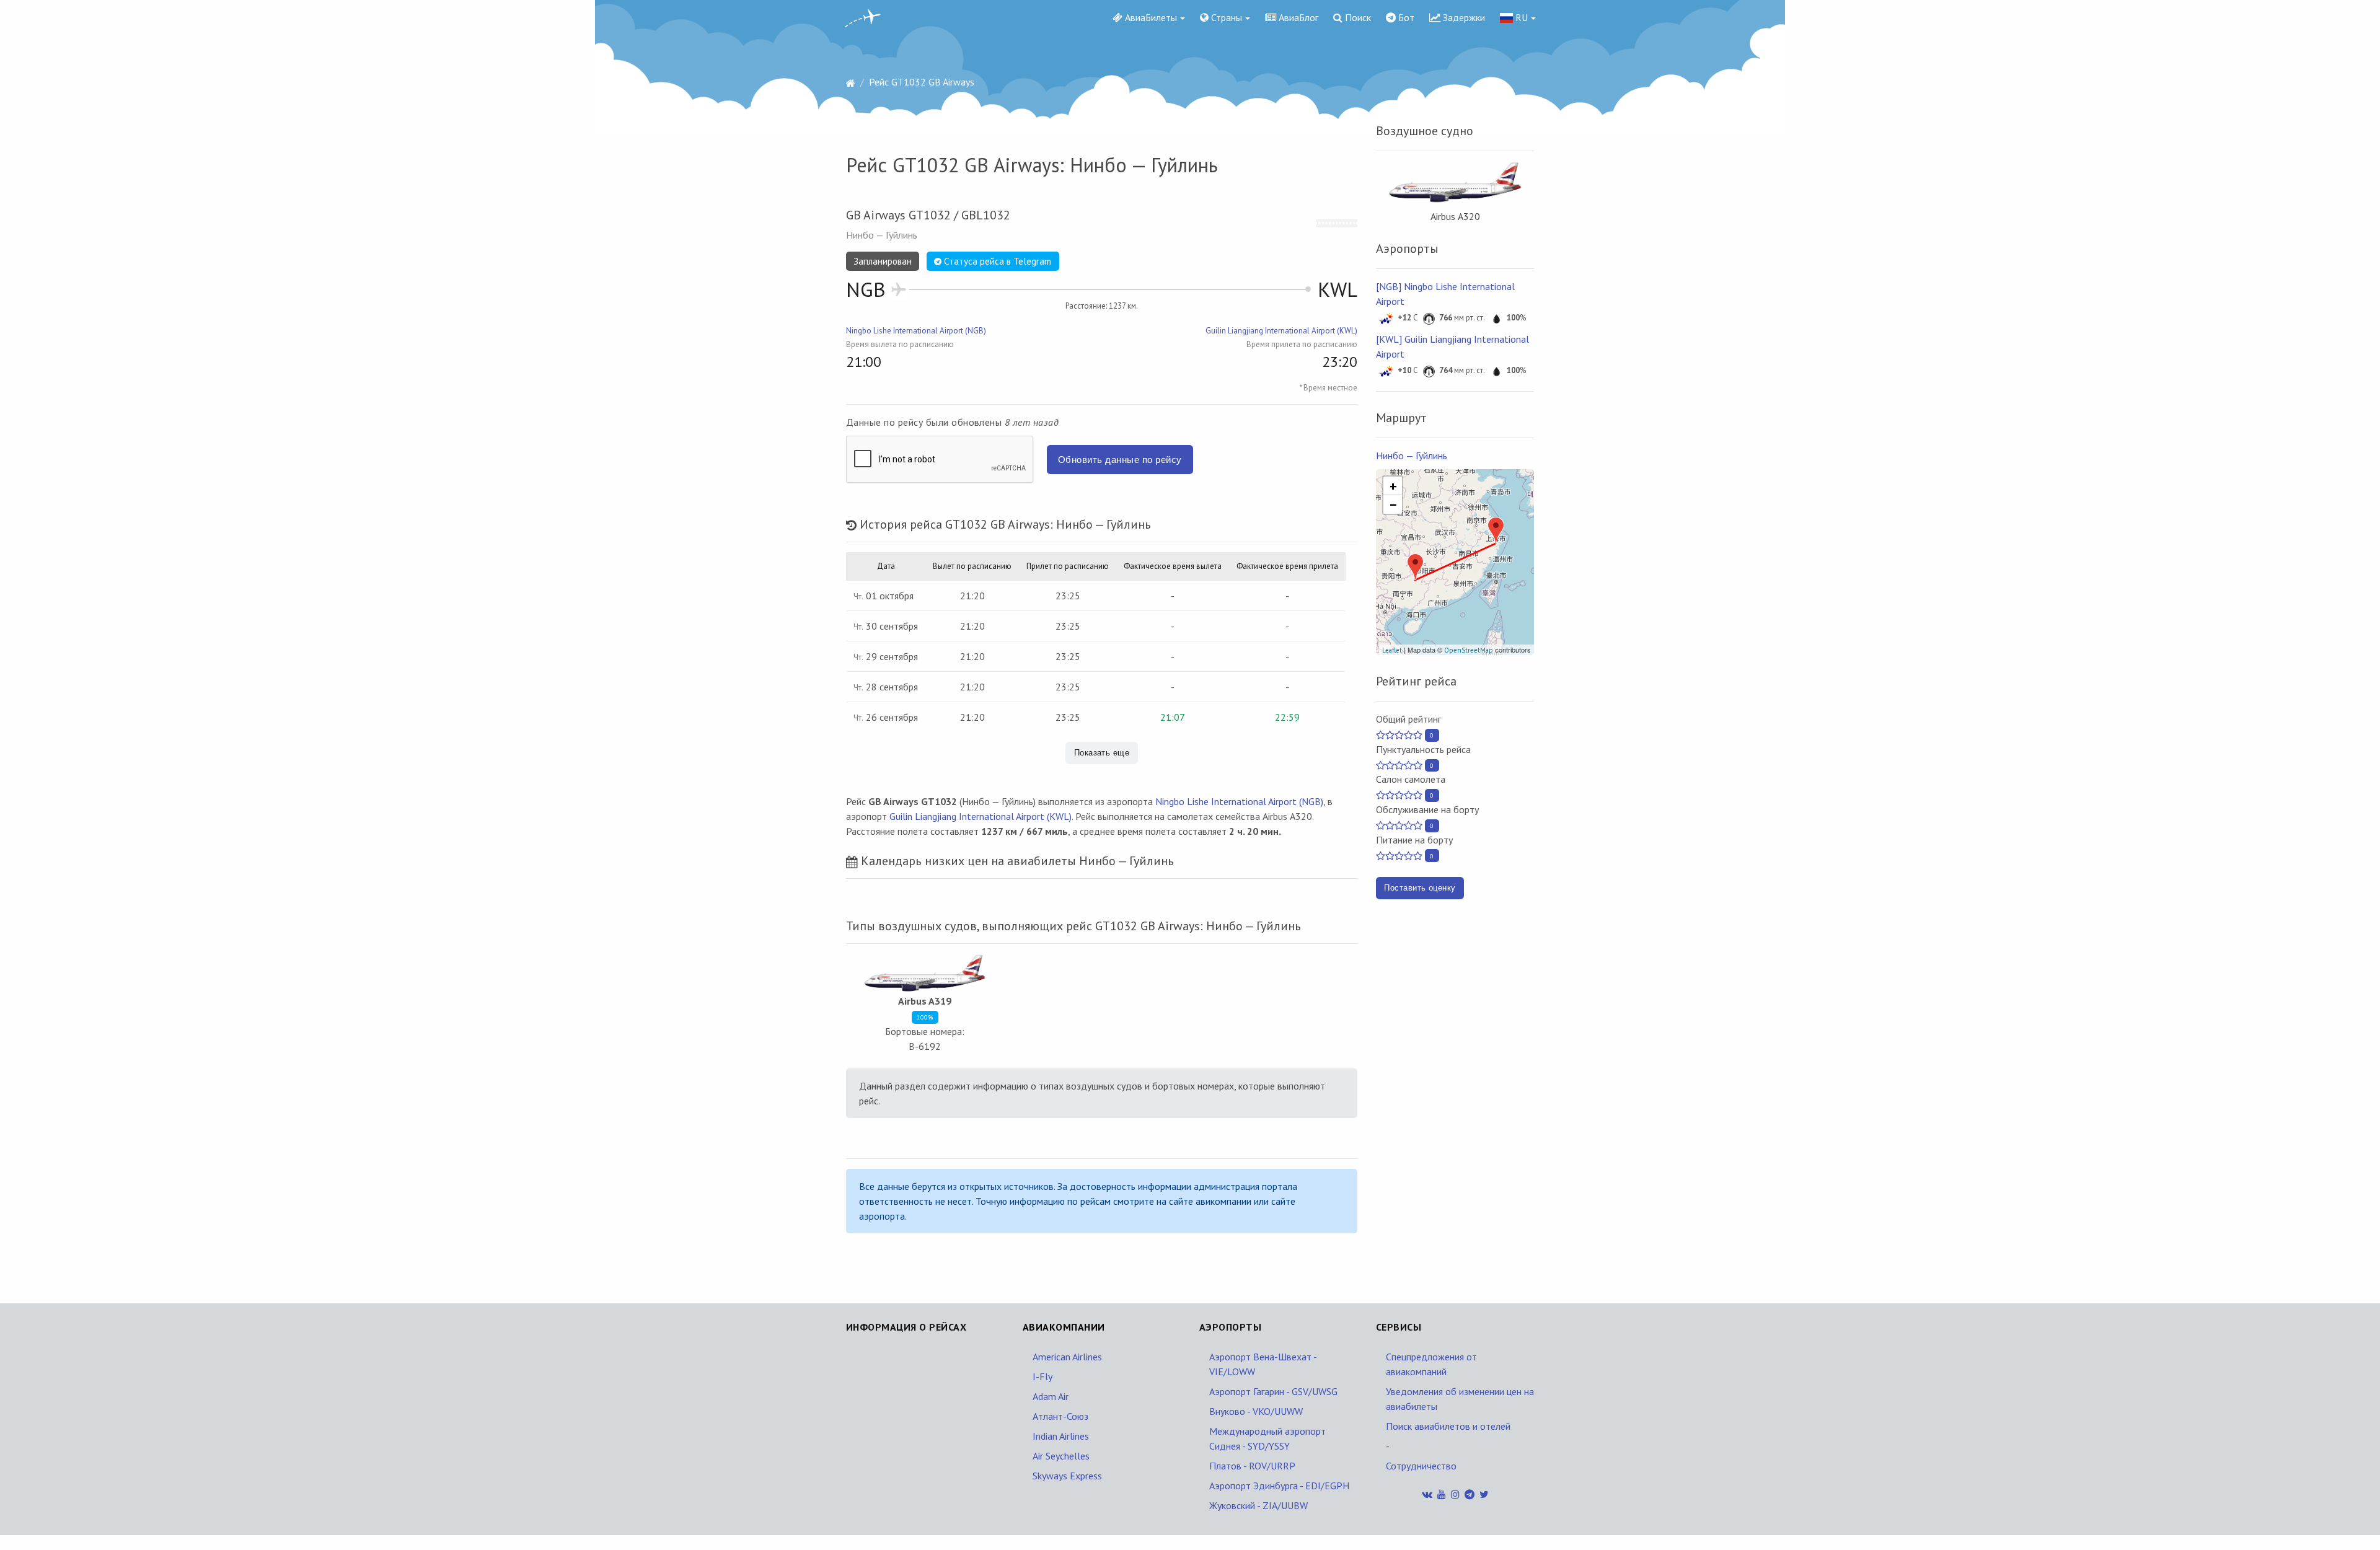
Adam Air (1051, 1396)
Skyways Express (1067, 1476)
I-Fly (1042, 1376)
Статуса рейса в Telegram (996, 261)
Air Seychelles (1061, 1456)
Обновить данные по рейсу (1120, 460)
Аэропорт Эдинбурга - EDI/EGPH (1279, 1486)
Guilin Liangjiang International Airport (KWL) (1281, 331)
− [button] (1393, 504)
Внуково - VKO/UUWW (1256, 1411)
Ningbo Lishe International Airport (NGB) (916, 331)
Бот (1405, 17)
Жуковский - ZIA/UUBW (1258, 1505)
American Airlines (1067, 1357)
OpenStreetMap (1469, 650)
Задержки (1463, 17)
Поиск (1357, 17)
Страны (1225, 17)
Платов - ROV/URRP (1252, 1466)
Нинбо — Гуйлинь (1412, 456)
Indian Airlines (1061, 1436)
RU (1520, 17)
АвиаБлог (1297, 17)
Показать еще (1102, 753)
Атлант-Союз (1060, 1416)
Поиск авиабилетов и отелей (1448, 1426)
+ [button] (1393, 486)
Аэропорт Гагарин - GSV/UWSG (1273, 1391)
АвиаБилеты (1150, 17)
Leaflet (1392, 650)
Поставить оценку (1420, 888)
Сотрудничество (1421, 1466)
